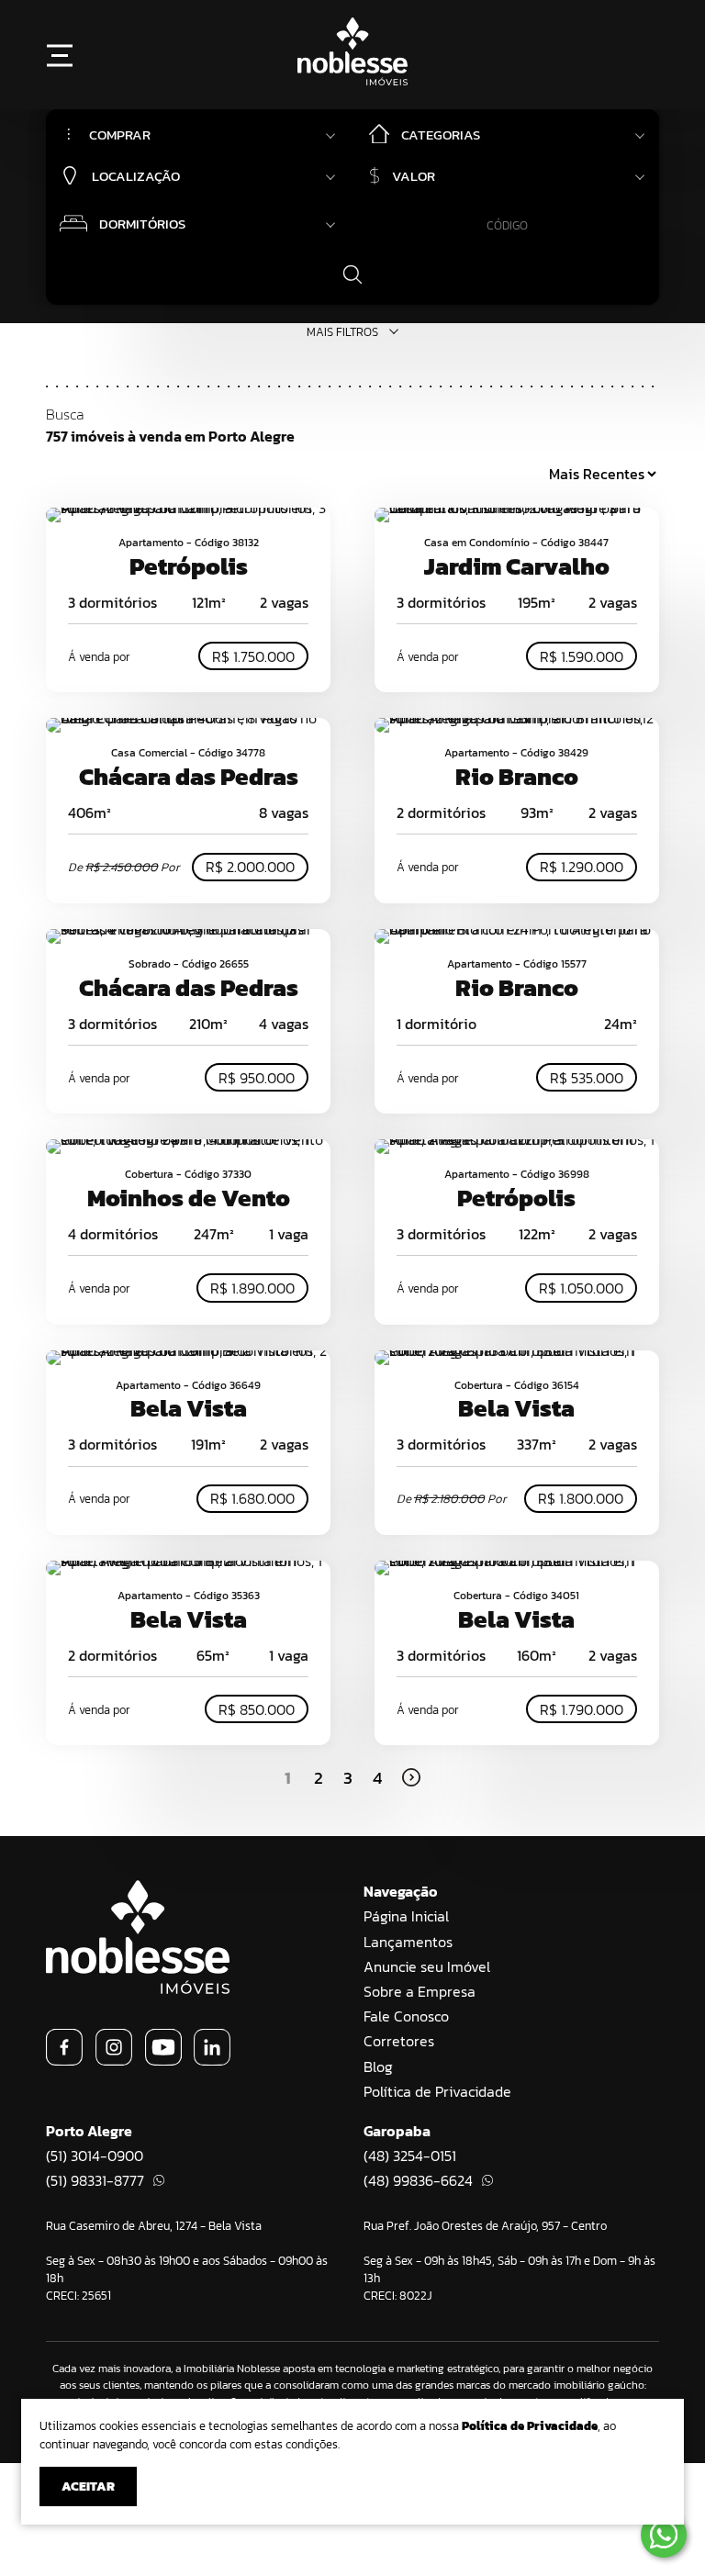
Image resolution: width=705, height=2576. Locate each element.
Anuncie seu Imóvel (427, 1966)
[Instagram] (114, 2060)
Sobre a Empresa (420, 1991)
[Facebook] (64, 2060)
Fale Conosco (406, 2016)
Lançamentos (408, 1942)
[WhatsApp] (664, 2535)
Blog (378, 2066)
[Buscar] (352, 274)
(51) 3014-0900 (95, 2156)
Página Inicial (406, 1916)
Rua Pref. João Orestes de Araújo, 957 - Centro (485, 2226)
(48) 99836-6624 (418, 2180)
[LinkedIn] (212, 2060)
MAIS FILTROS (342, 332)
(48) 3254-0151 (410, 2156)
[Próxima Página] (411, 1777)
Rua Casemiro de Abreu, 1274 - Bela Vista (154, 2226)
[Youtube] (163, 2060)
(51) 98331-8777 (95, 2180)
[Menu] (60, 55)
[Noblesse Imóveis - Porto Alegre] (352, 80)
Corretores (399, 2041)
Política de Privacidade (437, 2091)
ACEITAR (88, 2486)
